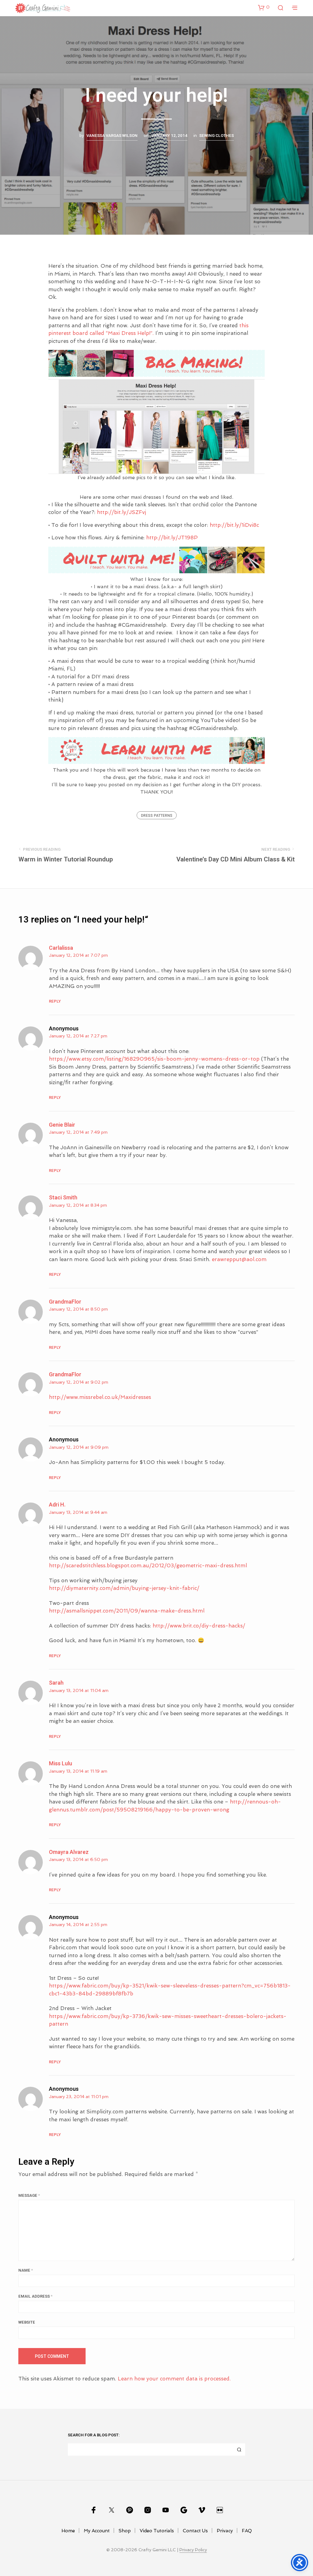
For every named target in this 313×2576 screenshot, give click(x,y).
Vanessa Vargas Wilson (112, 136)
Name (26, 2270)
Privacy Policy (193, 2550)
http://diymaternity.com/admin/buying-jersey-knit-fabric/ (124, 1588)
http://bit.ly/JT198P (172, 538)
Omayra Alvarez (69, 1852)
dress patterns (157, 816)
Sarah (56, 1683)
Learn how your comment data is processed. (174, 2379)
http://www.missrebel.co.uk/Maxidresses (100, 1397)
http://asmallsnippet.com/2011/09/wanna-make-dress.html (127, 1611)
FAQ (247, 2531)
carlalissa (61, 948)
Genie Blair (62, 1125)
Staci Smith (63, 1198)
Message (29, 2195)
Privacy (225, 2531)
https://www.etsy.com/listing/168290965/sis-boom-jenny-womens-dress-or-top (154, 1059)
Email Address (35, 2296)
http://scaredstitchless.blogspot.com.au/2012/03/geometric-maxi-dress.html (148, 1565)
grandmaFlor (65, 1302)
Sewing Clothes (217, 136)
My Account (97, 2531)
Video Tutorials (157, 2531)
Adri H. (57, 1505)
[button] (264, 7)
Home (68, 2531)
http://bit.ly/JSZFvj (122, 512)
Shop (125, 2531)
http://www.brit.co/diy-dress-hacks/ (199, 1626)
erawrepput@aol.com (239, 1259)
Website (27, 2322)
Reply (55, 1001)
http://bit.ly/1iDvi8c (234, 525)
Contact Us (195, 2531)
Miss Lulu (61, 1764)
